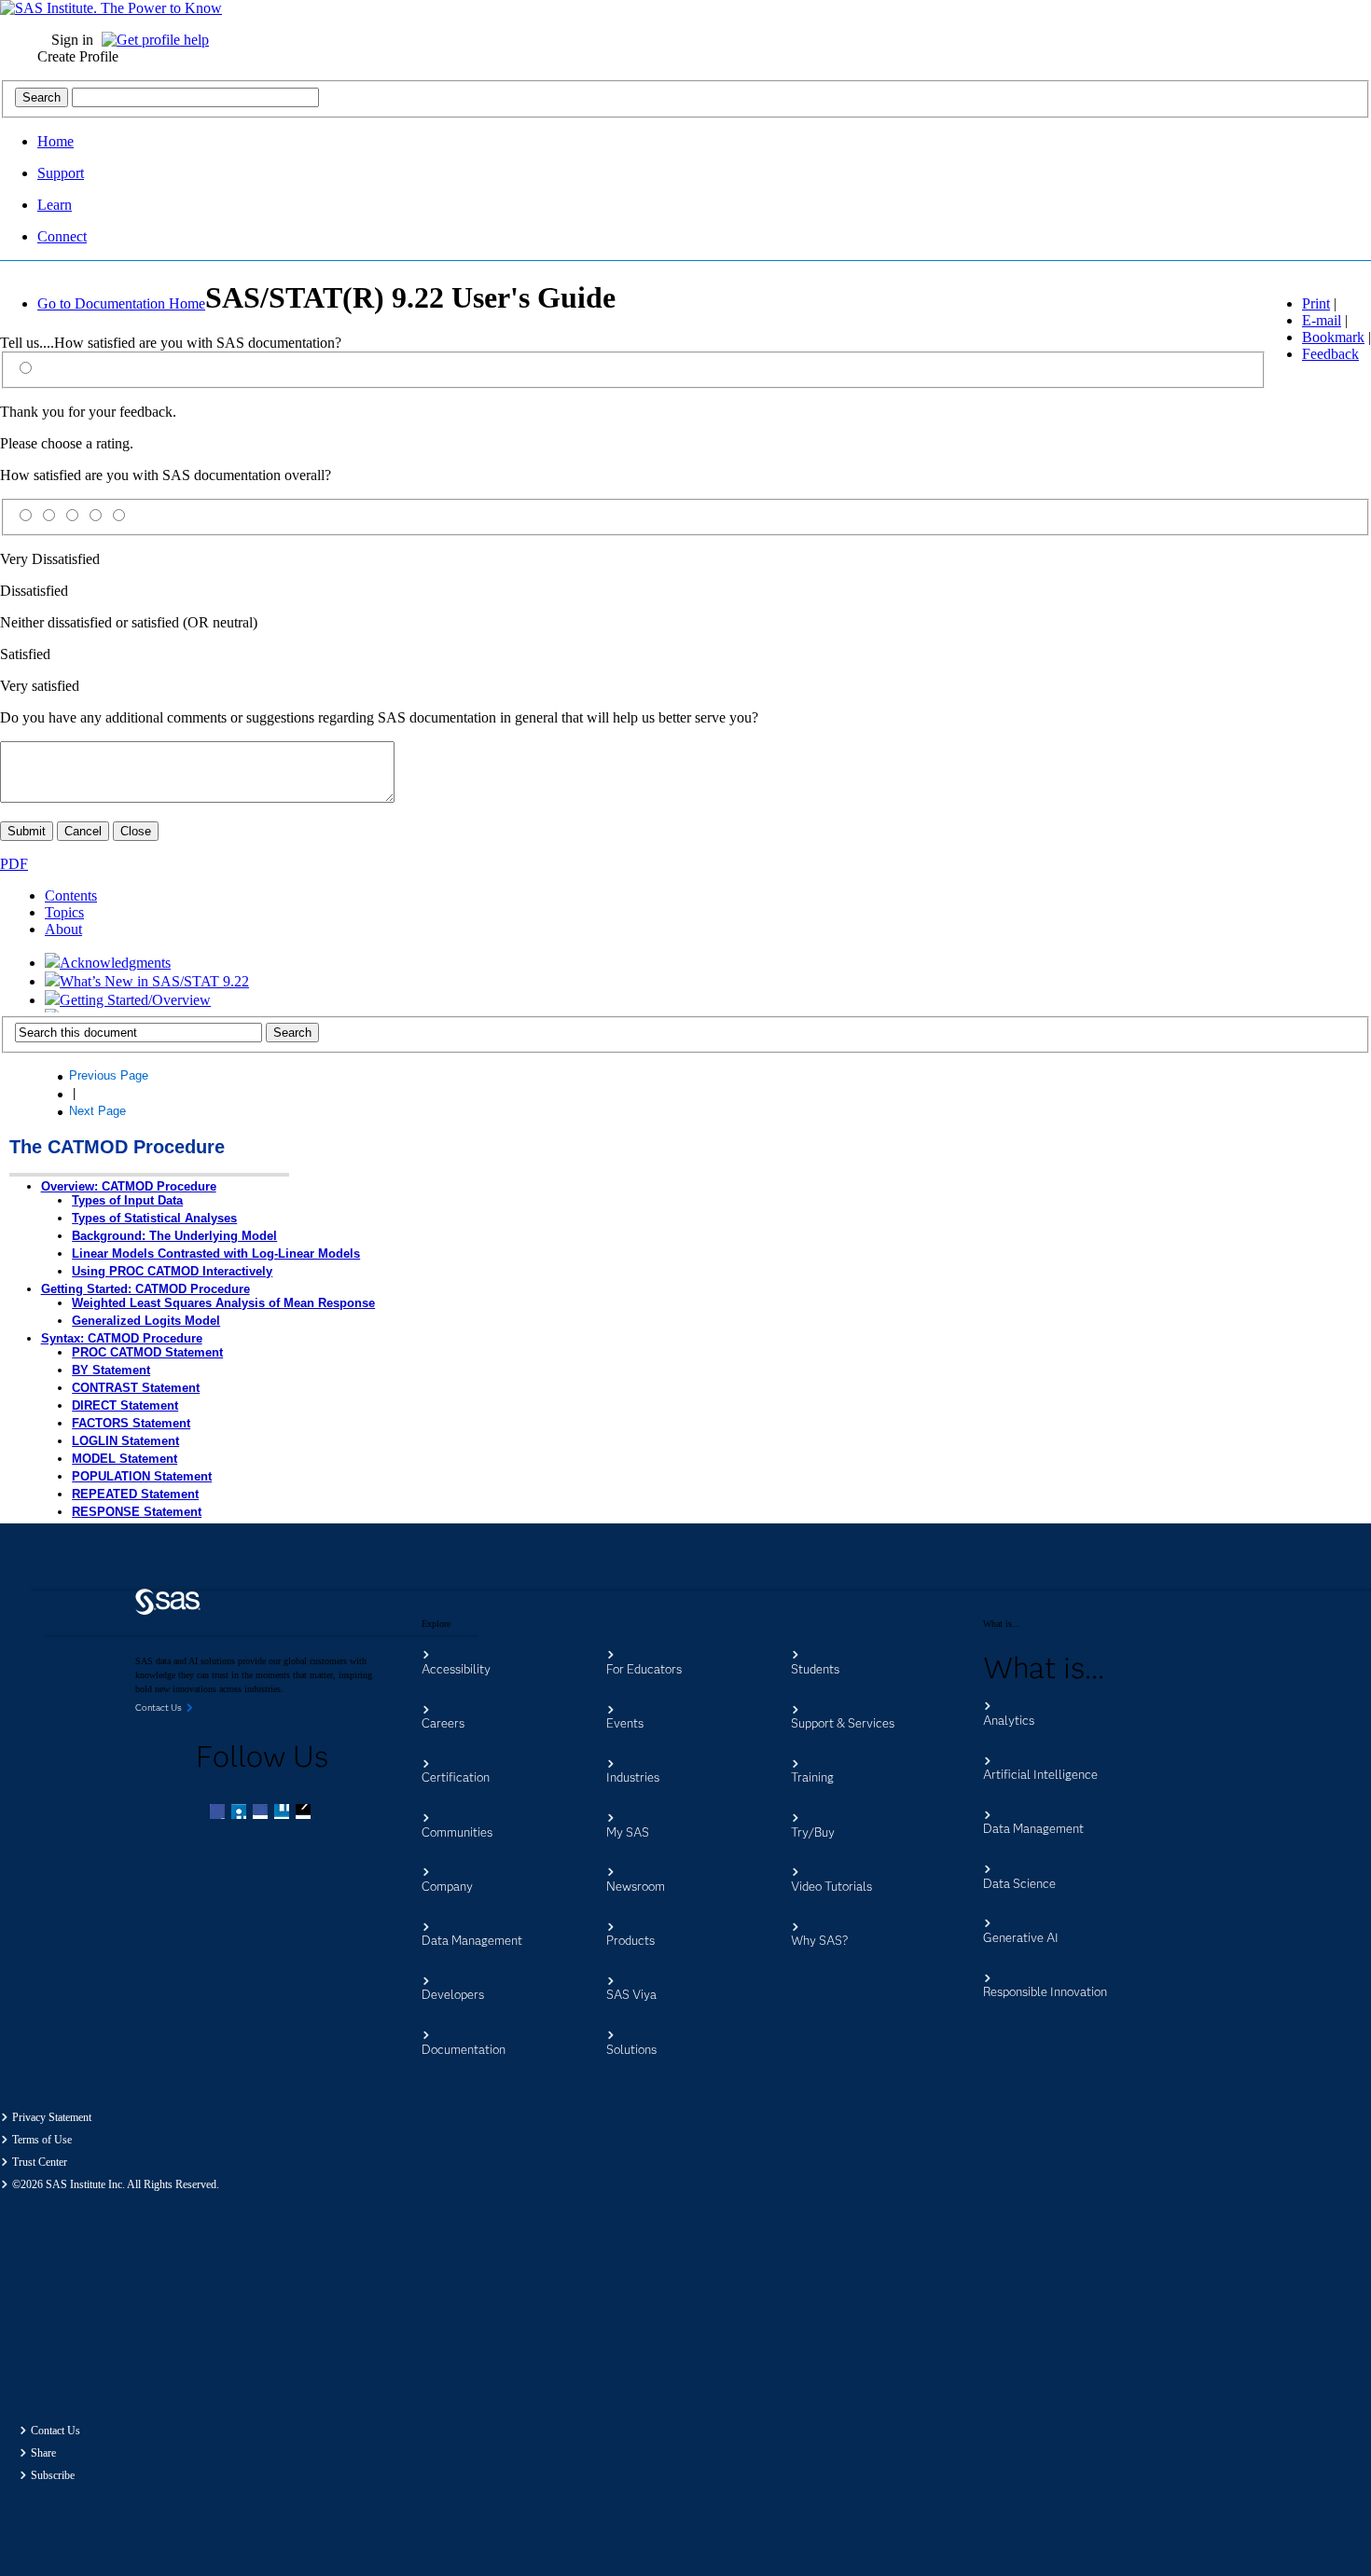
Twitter (241, 1813)
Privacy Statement (52, 2117)
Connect (62, 236)
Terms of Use (42, 2140)
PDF (14, 864)
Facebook (219, 1813)
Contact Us (55, 2431)
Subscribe (53, 2475)
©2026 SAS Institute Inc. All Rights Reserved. (116, 2184)
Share (43, 2453)
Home (55, 141)
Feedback (1330, 354)
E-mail (1322, 320)
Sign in (72, 40)
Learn (55, 205)
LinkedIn (262, 1813)
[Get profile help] (160, 40)
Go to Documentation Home (121, 303)
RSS (305, 1813)
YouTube (284, 1813)
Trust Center (40, 2162)
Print (1316, 303)
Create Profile (78, 56)
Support (61, 173)
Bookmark (1333, 337)
